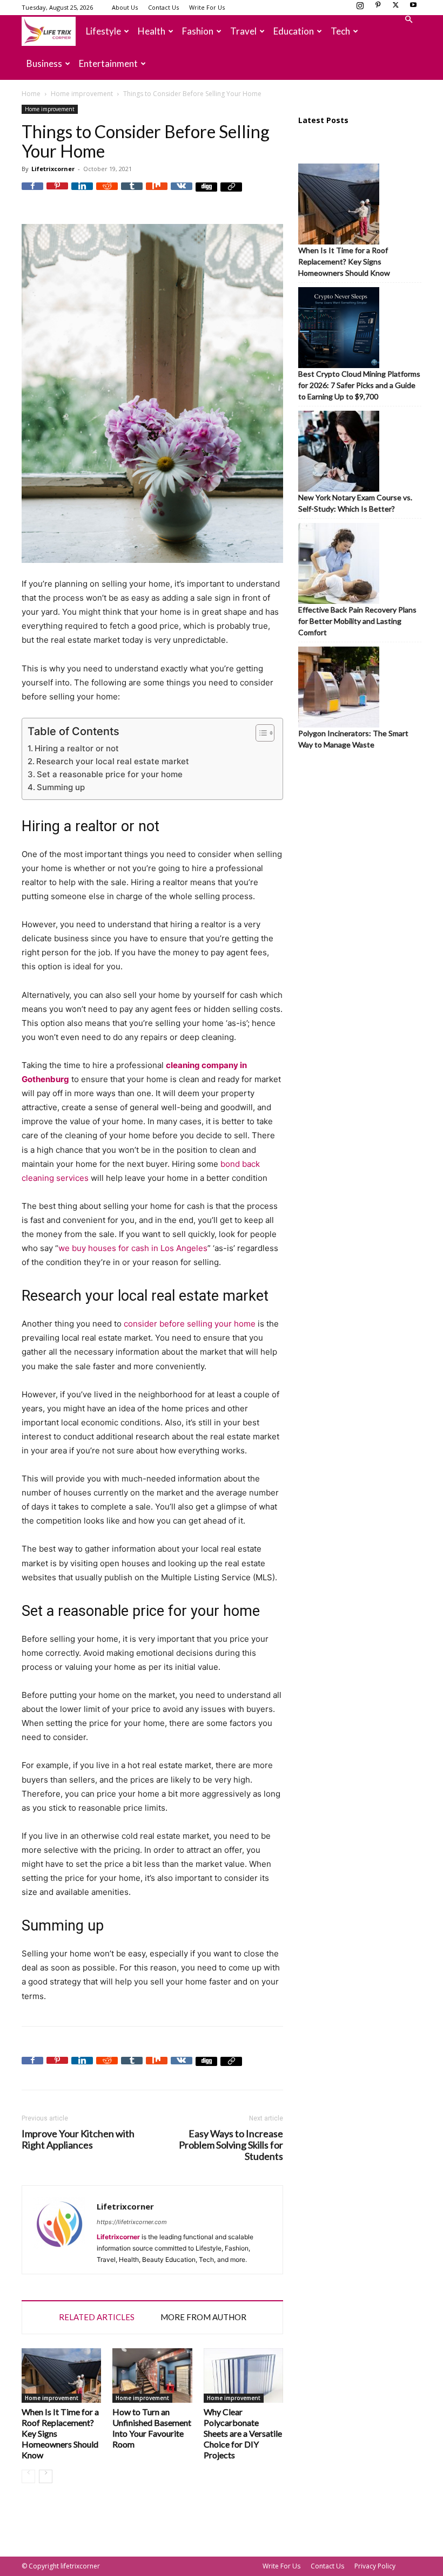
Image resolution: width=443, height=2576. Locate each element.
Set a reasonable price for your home (110, 774)
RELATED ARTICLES (97, 2317)
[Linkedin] (82, 193)
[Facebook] (32, 193)
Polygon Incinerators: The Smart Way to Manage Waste (353, 739)
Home (31, 94)
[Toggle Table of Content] (260, 733)
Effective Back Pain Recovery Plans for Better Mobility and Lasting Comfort (357, 621)
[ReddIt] (107, 193)
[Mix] (157, 193)
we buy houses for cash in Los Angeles (133, 1248)
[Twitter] (395, 8)
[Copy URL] (231, 193)
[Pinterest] (378, 8)
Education (294, 31)
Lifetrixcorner (53, 169)
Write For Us (207, 7)
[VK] (182, 193)
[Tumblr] (132, 193)
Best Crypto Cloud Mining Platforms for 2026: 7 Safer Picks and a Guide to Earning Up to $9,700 (359, 385)
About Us (125, 7)
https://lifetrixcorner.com (132, 2222)
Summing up (61, 787)
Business (44, 63)
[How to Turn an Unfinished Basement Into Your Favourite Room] (152, 2376)
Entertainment (108, 63)
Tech (340, 31)
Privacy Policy (375, 2566)
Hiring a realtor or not (77, 748)
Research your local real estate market (113, 761)
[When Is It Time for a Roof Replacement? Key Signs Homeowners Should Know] (61, 2376)
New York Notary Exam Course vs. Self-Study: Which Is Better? (355, 503)
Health (152, 31)
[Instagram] (360, 8)
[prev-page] (28, 2476)
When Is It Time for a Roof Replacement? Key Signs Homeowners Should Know (344, 261)
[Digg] (206, 193)
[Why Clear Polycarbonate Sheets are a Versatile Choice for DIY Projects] (243, 2376)
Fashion (198, 31)
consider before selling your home (190, 1324)
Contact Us (163, 7)
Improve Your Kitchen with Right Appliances (78, 2139)
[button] (408, 20)
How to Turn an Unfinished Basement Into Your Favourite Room (152, 2428)
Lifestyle (103, 31)
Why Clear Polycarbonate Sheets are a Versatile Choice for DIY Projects (243, 2433)
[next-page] (46, 2476)
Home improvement (82, 94)
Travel (243, 31)
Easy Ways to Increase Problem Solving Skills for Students (231, 2145)
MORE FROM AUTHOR (203, 2317)
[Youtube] (413, 8)
